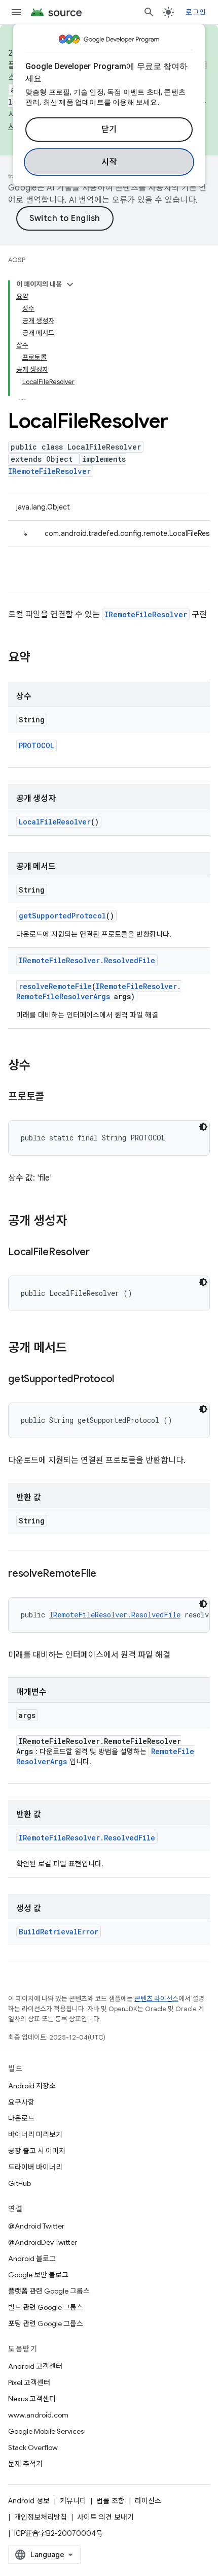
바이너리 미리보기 (35, 2135)
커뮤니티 (73, 2501)
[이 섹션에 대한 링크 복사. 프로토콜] (54, 1097)
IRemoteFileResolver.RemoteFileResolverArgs (99, 991)
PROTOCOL (37, 745)
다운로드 (21, 2118)
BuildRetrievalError (59, 1932)
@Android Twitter (36, 2226)
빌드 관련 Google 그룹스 (46, 2307)
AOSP (17, 260)
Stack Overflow (33, 2447)
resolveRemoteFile (55, 986)
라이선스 (148, 2501)
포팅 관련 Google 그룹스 (46, 2324)
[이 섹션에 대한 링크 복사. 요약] (41, 658)
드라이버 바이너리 (35, 2167)
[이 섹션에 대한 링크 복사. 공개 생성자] (77, 1222)
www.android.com (38, 2415)
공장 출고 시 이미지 (37, 2151)
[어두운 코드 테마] (203, 1127)
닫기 (109, 130)
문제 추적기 (25, 2464)
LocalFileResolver (55, 822)
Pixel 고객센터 (29, 2382)
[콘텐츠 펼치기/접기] (70, 284)
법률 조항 (111, 2501)
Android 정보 (29, 2501)
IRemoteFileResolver (49, 471)
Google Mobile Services (46, 2431)
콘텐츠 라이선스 (156, 1999)
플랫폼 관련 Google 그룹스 (49, 2291)
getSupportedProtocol (62, 916)
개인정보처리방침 (41, 2517)
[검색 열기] (149, 12)
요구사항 (21, 2102)
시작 (109, 162)
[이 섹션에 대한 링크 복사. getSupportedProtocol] (124, 1380)
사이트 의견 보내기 (105, 2517)
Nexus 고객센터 (32, 2399)
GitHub (20, 2183)
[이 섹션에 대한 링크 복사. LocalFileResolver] (100, 1253)
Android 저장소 (32, 2086)
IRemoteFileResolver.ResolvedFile (87, 960)
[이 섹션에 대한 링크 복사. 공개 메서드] (77, 1349)
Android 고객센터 (35, 2366)
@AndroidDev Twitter (43, 2242)
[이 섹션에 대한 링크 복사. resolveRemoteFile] (106, 1574)
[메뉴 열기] (16, 12)
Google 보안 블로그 (38, 2275)
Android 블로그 (32, 2259)
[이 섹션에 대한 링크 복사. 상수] (41, 1066)
